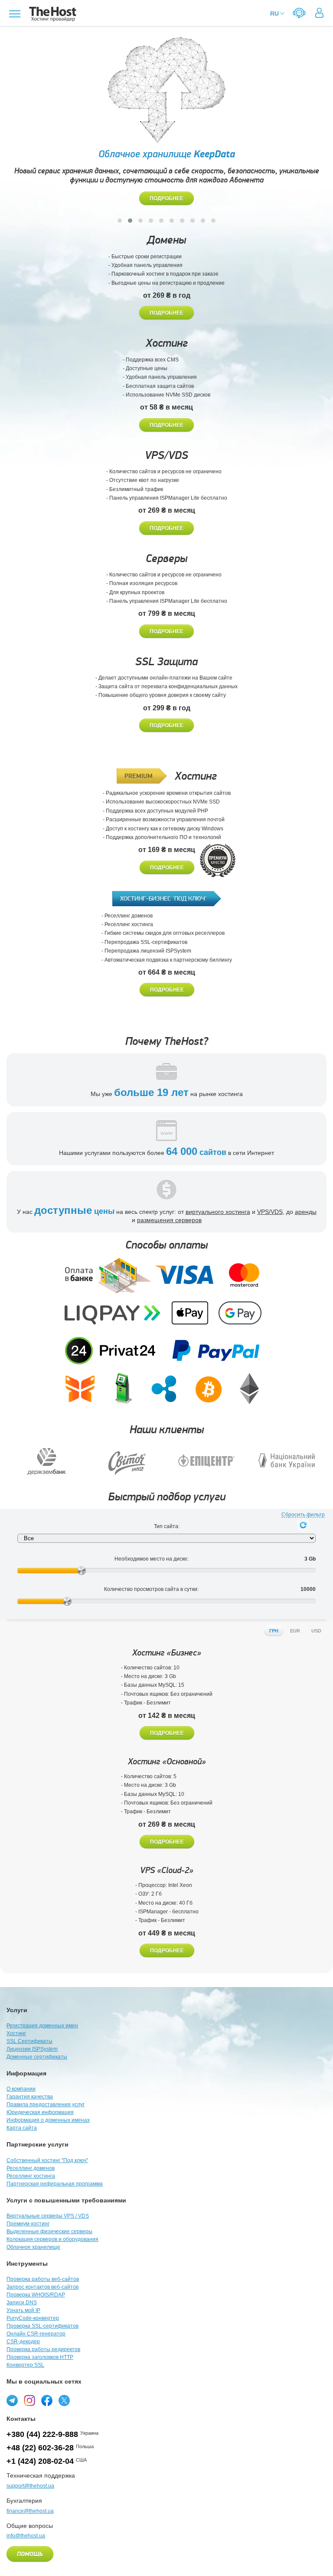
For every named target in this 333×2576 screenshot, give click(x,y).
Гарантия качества (30, 2097)
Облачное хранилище (33, 2247)
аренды (306, 1212)
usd (316, 1631)
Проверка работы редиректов (43, 2349)
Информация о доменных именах (48, 2120)
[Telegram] (12, 2400)
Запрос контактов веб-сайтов (42, 2287)
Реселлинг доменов (31, 2168)
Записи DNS (22, 2303)
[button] (120, 221)
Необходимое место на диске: (152, 1559)
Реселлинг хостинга (31, 2176)
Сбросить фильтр (303, 1515)
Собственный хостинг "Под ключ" (47, 2160)
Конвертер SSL (25, 2365)
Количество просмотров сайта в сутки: (151, 1589)
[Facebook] (47, 2400)
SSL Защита (166, 662)
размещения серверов (169, 1220)
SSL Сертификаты (29, 2041)
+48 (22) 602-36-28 (40, 2448)
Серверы (166, 558)
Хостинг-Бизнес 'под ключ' (163, 898)
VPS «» (167, 1870)
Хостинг (167, 343)
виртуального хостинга (218, 1212)
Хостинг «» (167, 1653)
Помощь (30, 2554)
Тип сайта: (167, 1526)
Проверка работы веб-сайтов (43, 2279)
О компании (21, 2089)
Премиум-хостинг (28, 2224)
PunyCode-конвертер (33, 2318)
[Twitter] (64, 2400)
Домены (166, 240)
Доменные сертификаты (37, 2057)
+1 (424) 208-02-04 (40, 2461)
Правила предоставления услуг (46, 2104)
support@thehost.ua (30, 2486)
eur (295, 1631)
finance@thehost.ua (30, 2511)
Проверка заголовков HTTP (40, 2357)
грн (274, 1631)
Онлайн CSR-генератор (36, 2334)
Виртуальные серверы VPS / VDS (48, 2216)
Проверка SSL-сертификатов (42, 2326)
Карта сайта (22, 2128)
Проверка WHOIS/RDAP (36, 2295)
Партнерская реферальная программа (55, 2184)
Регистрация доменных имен (42, 2026)
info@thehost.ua (26, 2536)
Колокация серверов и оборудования (52, 2239)
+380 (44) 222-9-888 (42, 2434)
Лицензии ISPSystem (32, 2049)
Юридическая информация (40, 2112)
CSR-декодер (23, 2342)
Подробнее (166, 198)
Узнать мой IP (23, 2310)
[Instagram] (29, 2400)
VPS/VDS (166, 455)
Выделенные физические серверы (49, 2231)
